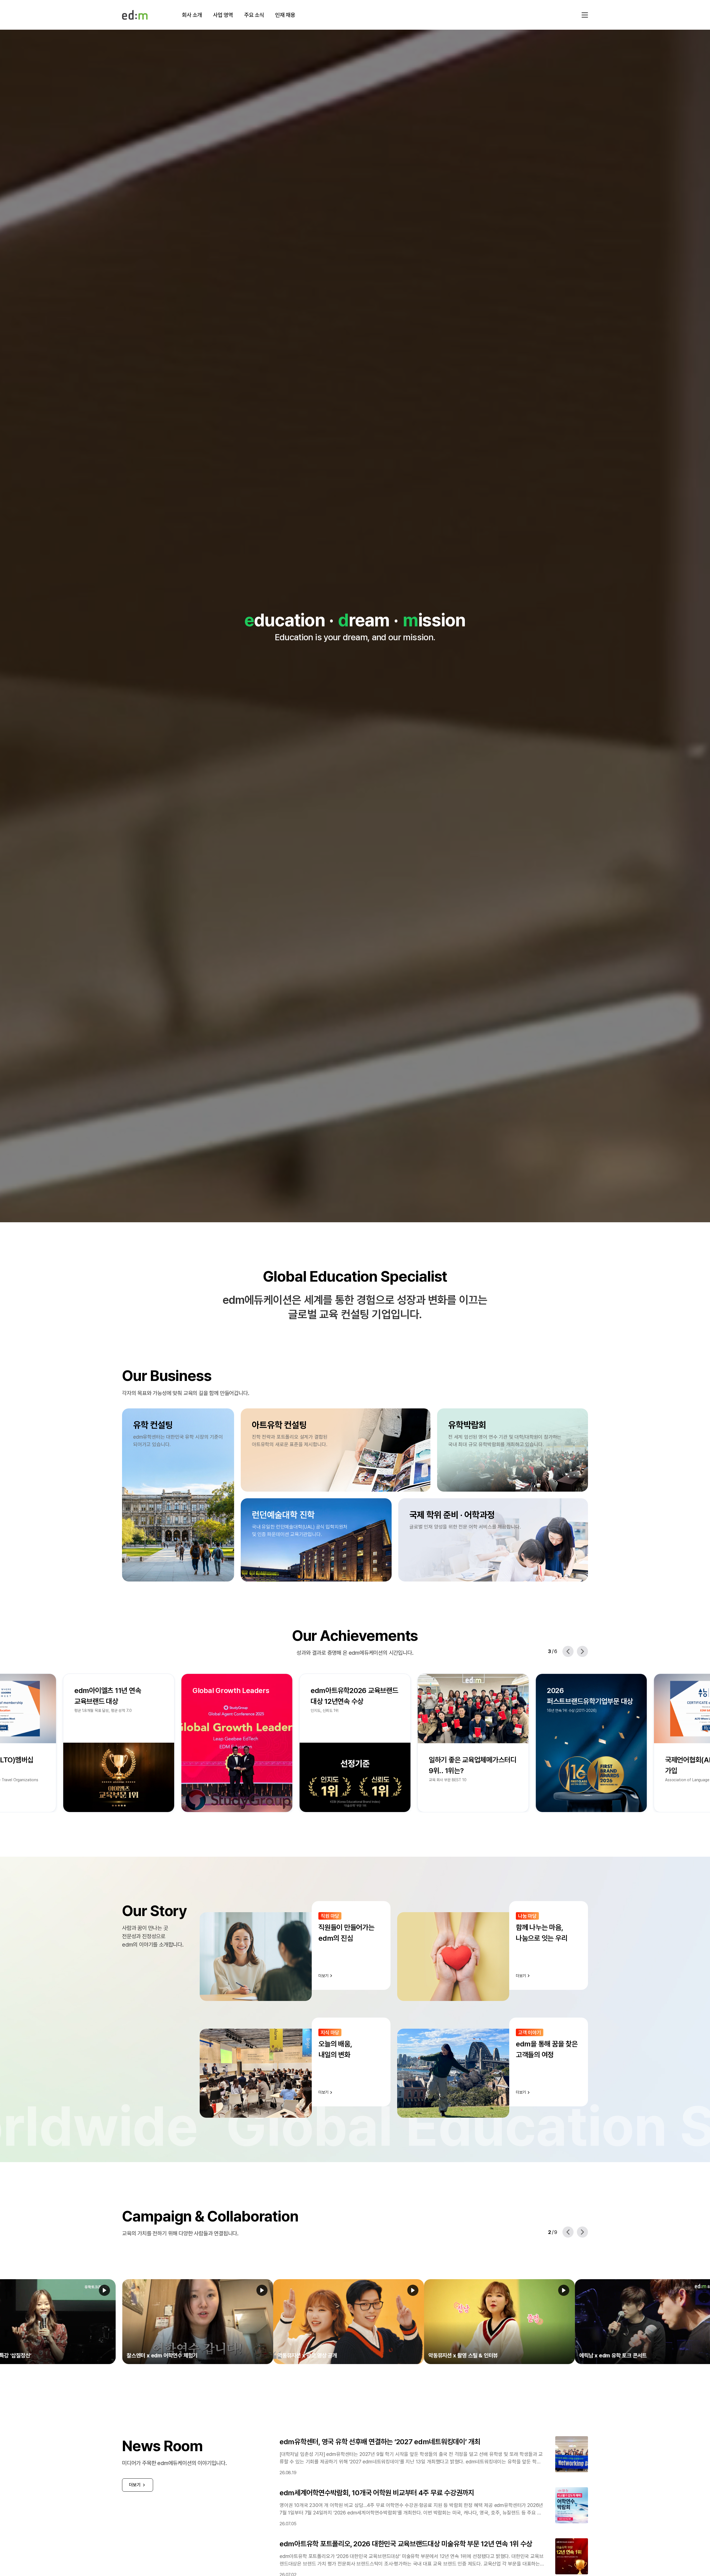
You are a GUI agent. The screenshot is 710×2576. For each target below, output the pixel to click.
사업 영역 (223, 15)
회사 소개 (192, 15)
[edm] (135, 15)
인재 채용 (285, 15)
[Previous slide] (568, 1651)
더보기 (135, 2485)
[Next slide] (582, 1651)
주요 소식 (254, 15)
